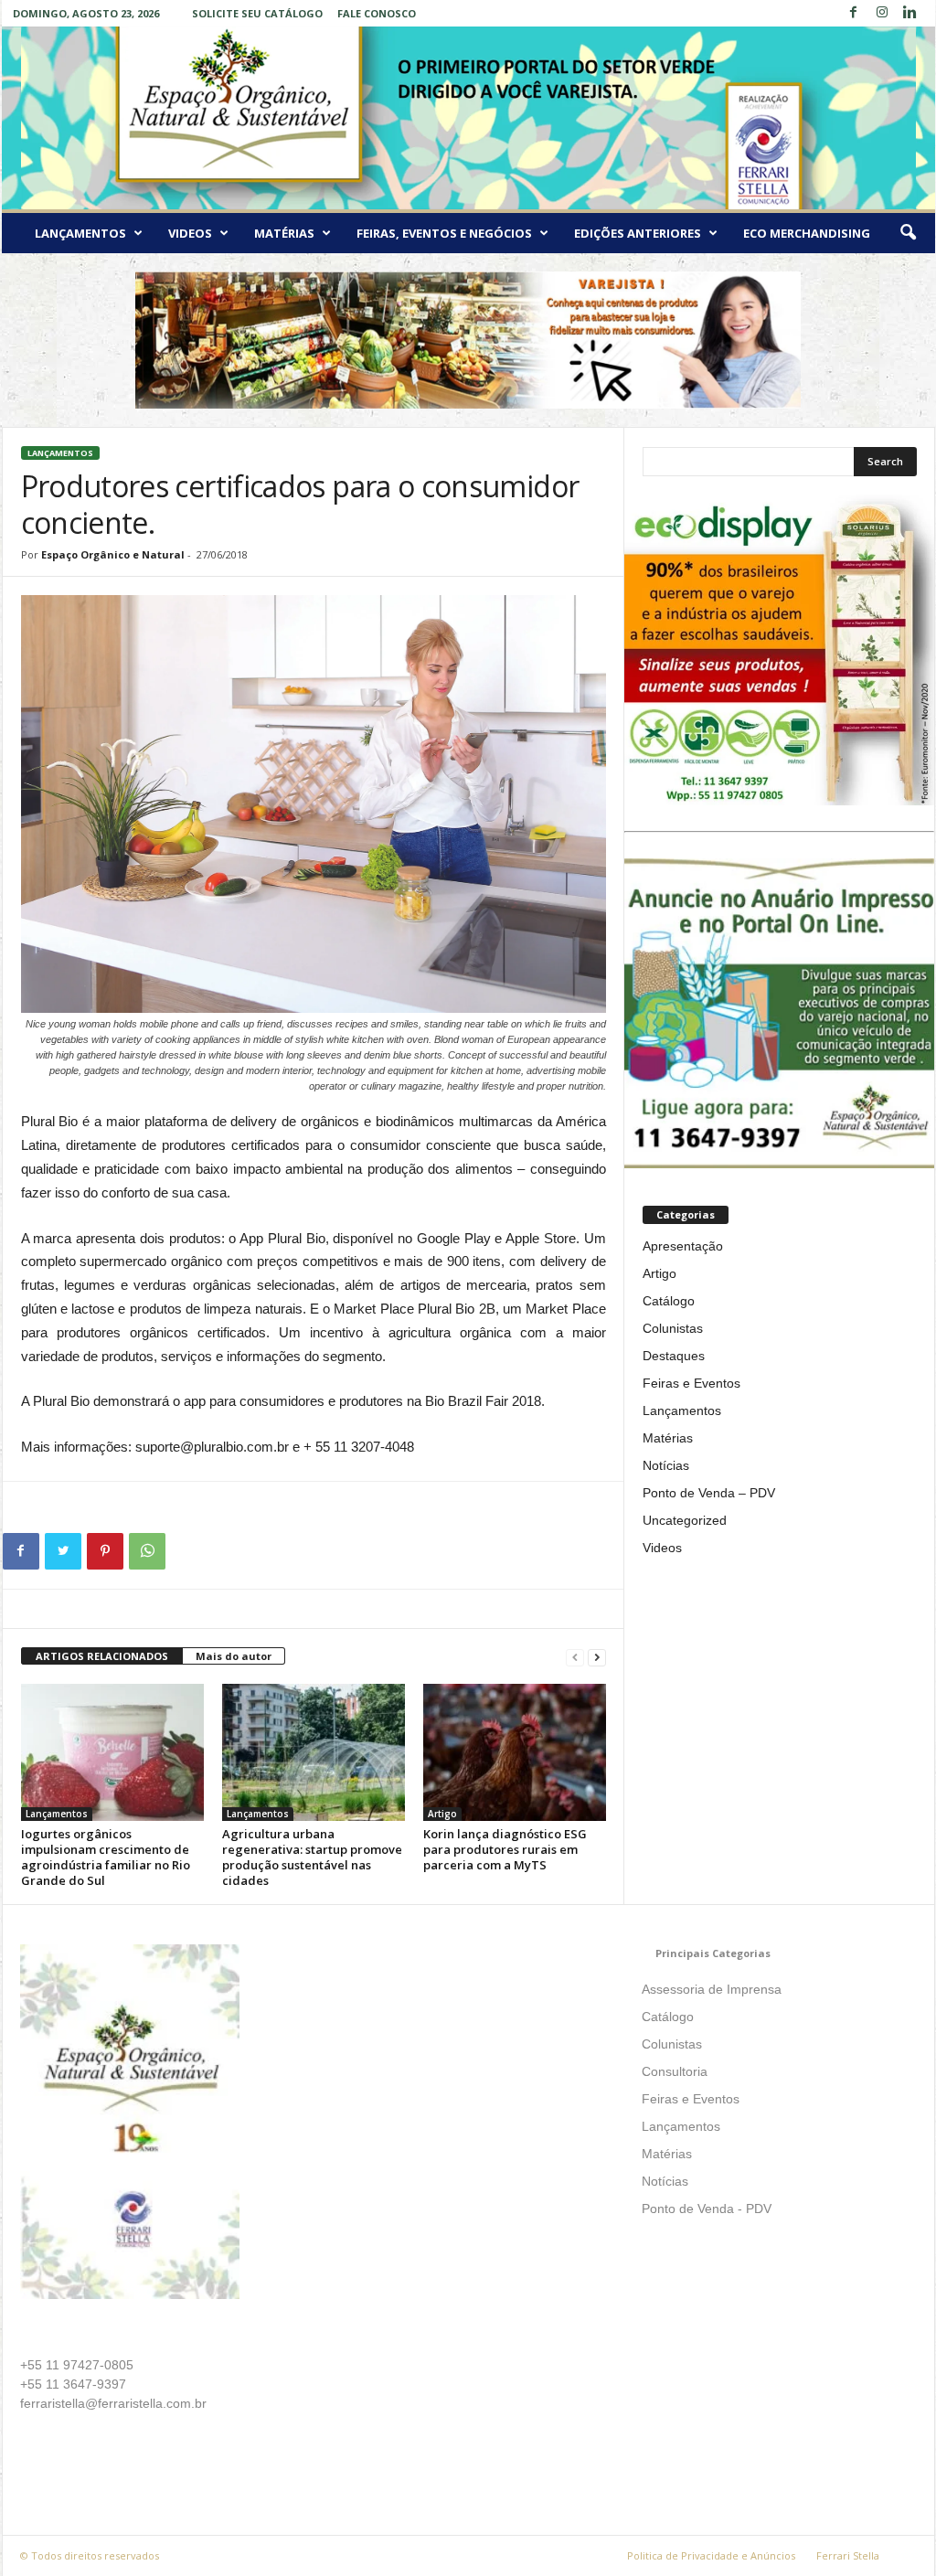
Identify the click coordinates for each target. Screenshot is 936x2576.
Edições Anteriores (638, 233)
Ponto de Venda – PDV (709, 1493)
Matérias (284, 233)
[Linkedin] (910, 13)
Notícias (666, 1465)
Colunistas (673, 1328)
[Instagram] (882, 13)
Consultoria (675, 2071)
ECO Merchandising (807, 233)
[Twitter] (63, 1551)
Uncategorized (685, 1520)
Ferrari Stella (848, 2555)
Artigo (442, 1814)
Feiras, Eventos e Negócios (444, 233)
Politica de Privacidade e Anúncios (711, 2555)
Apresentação (683, 1246)
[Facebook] (854, 13)
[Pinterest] (105, 1551)
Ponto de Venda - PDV (707, 2209)
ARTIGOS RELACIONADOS (102, 1656)
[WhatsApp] (147, 1551)
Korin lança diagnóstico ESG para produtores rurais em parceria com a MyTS (505, 1849)
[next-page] (597, 1657)
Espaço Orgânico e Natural (113, 554)
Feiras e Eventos (691, 1383)
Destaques (674, 1356)
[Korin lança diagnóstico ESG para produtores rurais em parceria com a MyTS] (515, 1752)
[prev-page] (575, 1657)
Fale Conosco (377, 13)
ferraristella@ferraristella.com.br (113, 2403)
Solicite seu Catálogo (257, 13)
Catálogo (669, 1301)
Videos (190, 233)
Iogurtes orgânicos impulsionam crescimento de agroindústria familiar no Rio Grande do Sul (106, 1857)
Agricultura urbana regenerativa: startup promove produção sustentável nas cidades (312, 1857)
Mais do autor (234, 1656)
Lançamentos (80, 233)
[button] (908, 233)
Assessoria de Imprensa (712, 1989)
